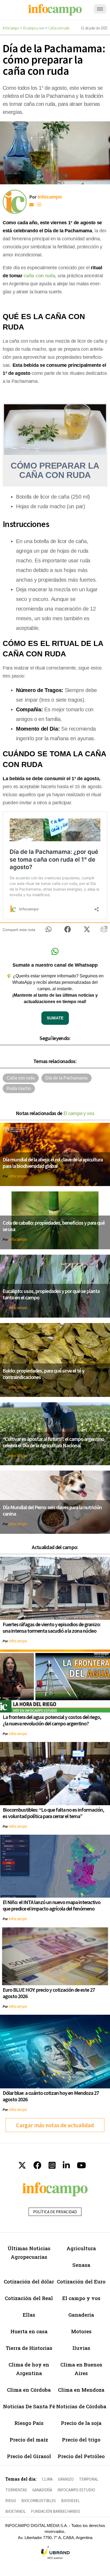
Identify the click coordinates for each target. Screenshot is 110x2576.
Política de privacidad (55, 2212)
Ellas (29, 2315)
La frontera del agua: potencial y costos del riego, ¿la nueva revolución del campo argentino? (52, 1720)
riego (11, 2501)
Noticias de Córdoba (81, 2406)
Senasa (81, 2265)
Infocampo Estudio (76, 2490)
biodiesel (70, 2501)
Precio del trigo (81, 2439)
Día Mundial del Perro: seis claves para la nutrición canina (52, 1510)
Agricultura (81, 2248)
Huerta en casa (29, 2331)
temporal (89, 2479)
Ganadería (81, 2315)
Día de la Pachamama (66, 1078)
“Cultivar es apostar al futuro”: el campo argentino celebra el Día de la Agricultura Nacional (53, 1442)
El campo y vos (34, 28)
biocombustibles (39, 2501)
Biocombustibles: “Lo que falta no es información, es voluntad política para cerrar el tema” (53, 1813)
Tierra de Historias (29, 2348)
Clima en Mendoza (81, 2390)
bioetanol (15, 2511)
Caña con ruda (59, 28)
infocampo (18, 1176)
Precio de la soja (81, 2423)
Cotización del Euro (81, 2281)
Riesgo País (29, 2423)
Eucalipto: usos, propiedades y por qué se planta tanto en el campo (51, 1294)
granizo (66, 2479)
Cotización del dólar (29, 2281)
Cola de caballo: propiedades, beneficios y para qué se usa (54, 1226)
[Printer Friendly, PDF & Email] (104, 931)
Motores (81, 2331)
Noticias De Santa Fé (29, 2406)
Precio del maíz (29, 2439)
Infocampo (11, 28)
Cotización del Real (29, 2298)
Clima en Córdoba (29, 2390)
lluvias (81, 2348)
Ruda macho (19, 1088)
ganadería (42, 2490)
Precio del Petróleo (81, 2456)
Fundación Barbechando (56, 2511)
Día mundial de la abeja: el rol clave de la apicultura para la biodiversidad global (53, 1163)
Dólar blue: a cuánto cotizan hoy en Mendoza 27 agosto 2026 (51, 2096)
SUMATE (55, 1018)
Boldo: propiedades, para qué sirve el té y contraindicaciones (44, 1374)
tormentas (16, 2490)
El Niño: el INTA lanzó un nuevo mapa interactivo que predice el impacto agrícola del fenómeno (52, 1905)
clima (47, 2479)
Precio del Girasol (29, 2456)
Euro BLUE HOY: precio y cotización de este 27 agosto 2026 (49, 1993)
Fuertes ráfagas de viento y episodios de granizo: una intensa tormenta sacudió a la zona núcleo (52, 1627)
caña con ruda (39, 276)
